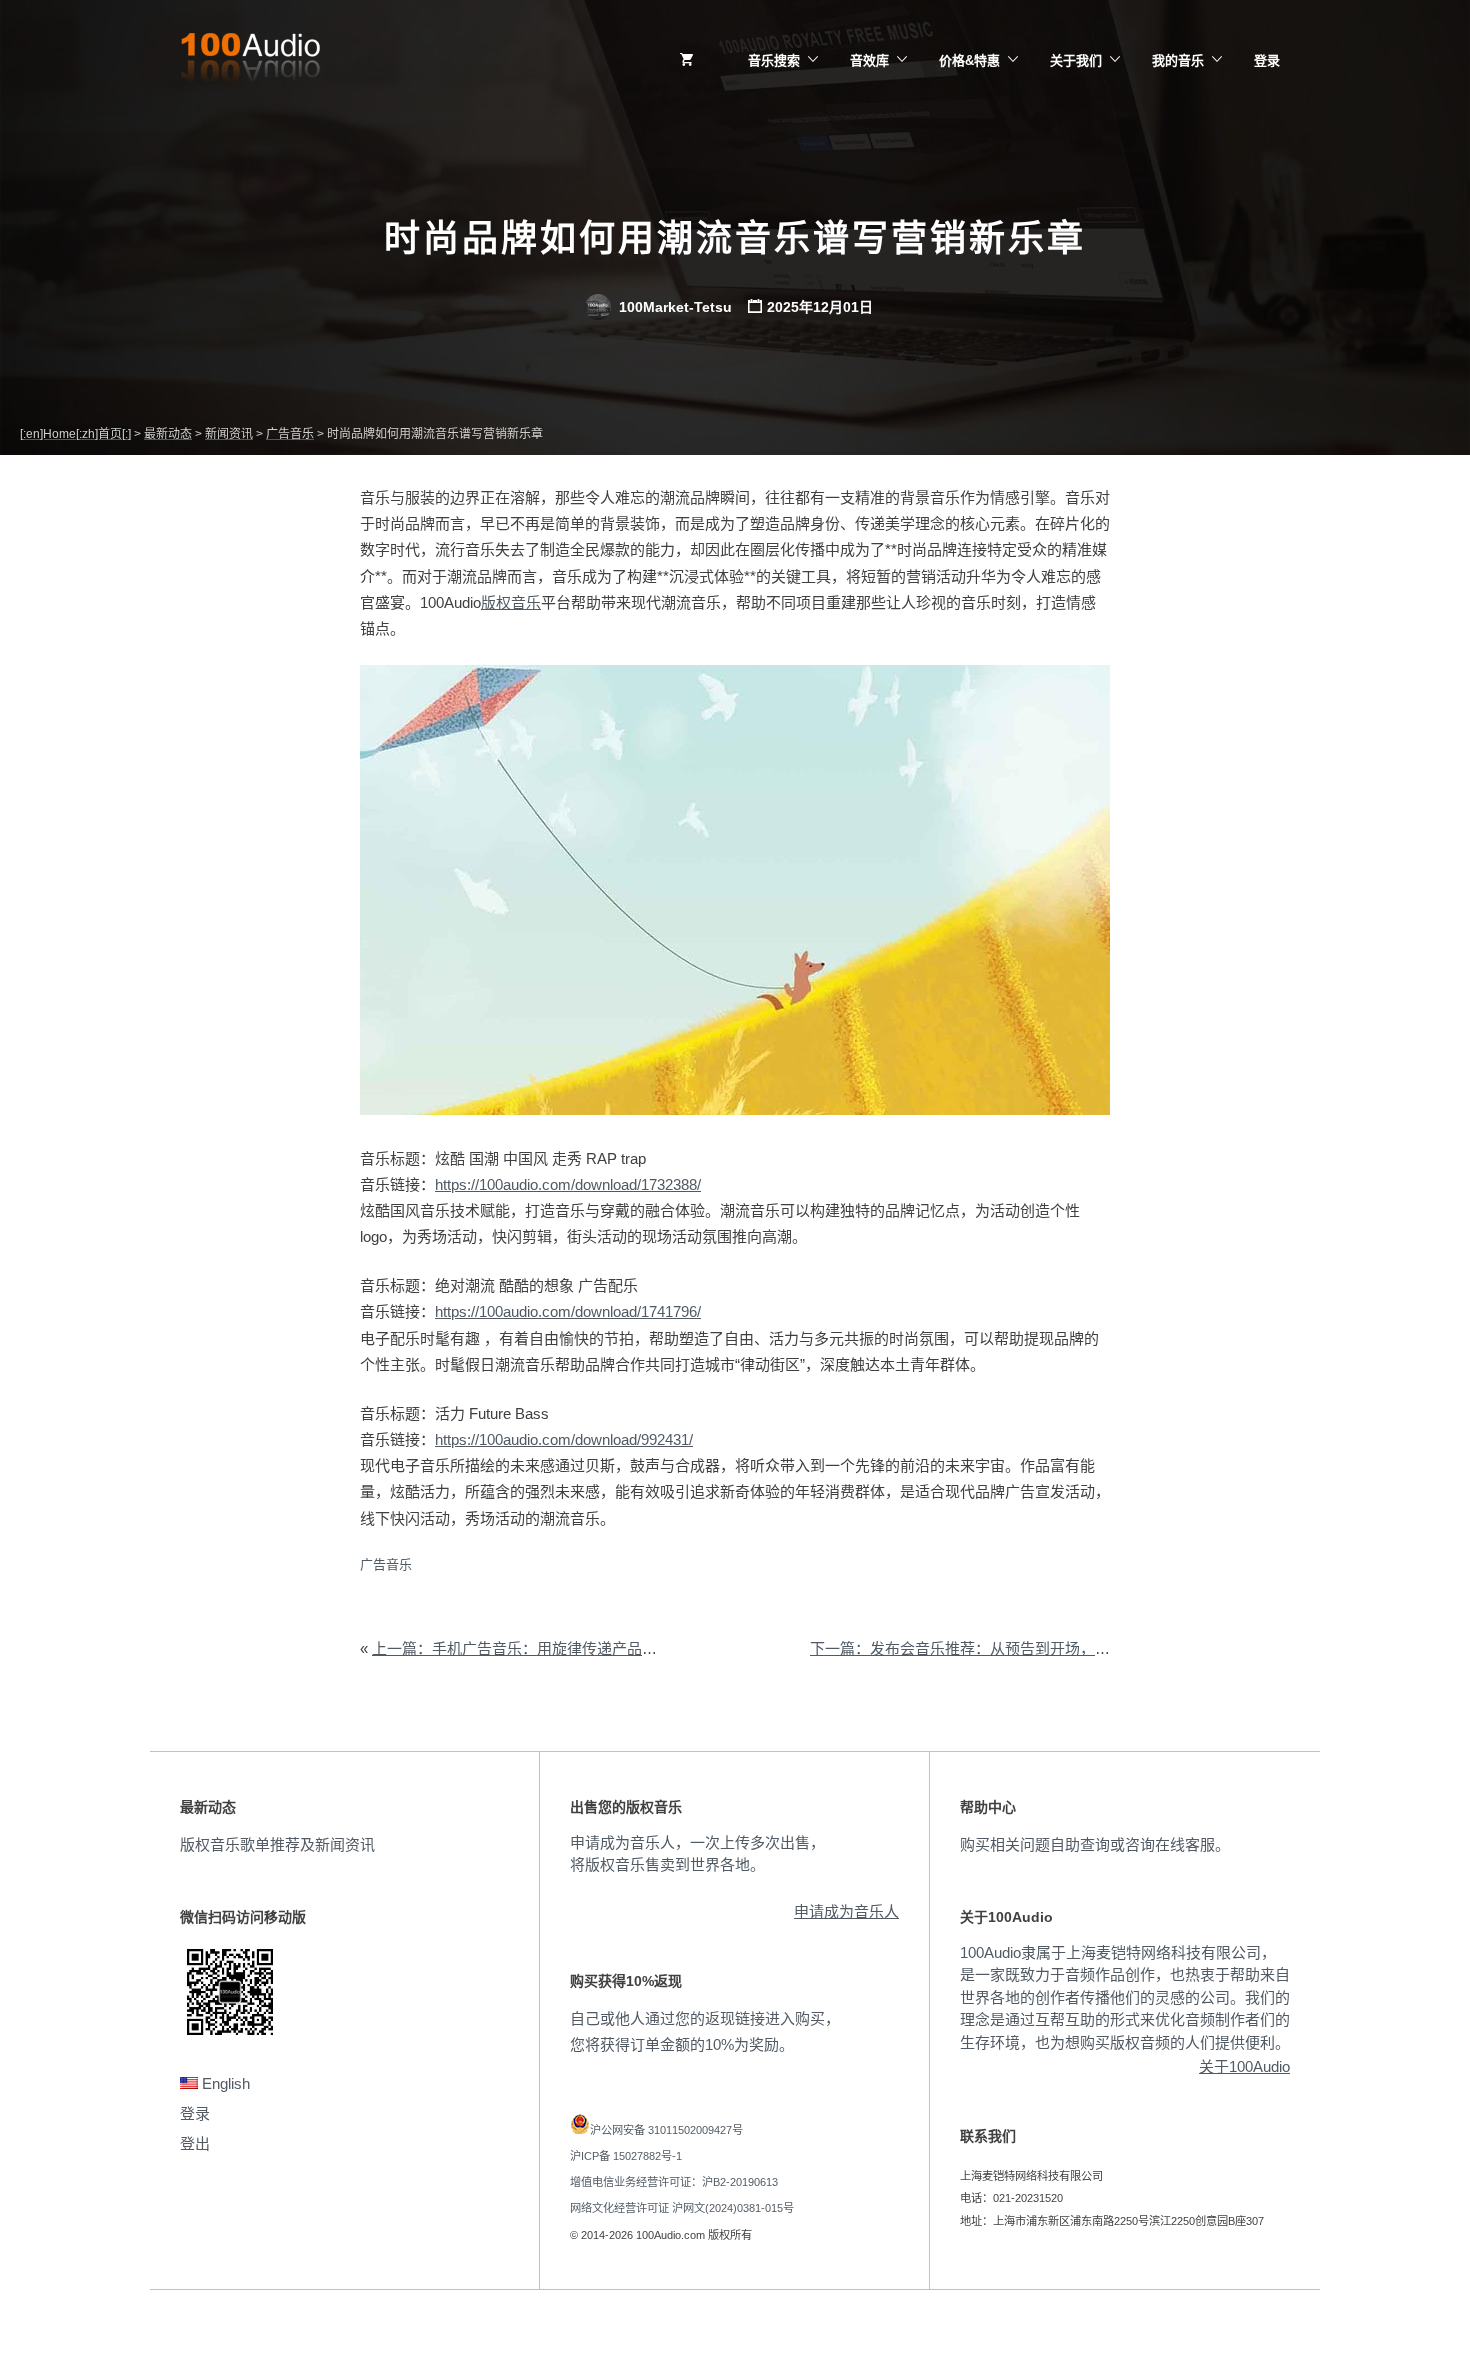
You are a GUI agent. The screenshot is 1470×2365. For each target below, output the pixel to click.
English (224, 2083)
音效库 (869, 60)
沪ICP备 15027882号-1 (626, 2156)
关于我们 (1076, 60)
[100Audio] (250, 61)
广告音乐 (386, 1564)
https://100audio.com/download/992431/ (564, 1439)
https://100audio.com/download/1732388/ (568, 1184)
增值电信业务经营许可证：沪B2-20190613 (674, 2182)
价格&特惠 (969, 60)
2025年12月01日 (820, 307)
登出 (195, 2143)
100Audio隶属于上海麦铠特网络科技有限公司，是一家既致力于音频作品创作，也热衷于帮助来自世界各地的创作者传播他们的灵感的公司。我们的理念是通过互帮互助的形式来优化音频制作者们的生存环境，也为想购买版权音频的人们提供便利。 (1125, 1997)
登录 (1267, 60)
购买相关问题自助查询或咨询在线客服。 (1095, 1844)
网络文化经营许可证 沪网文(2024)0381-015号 (682, 2208)
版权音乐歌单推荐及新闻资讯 (277, 1844)
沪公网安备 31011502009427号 (666, 2130)
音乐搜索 (774, 60)
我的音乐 (1178, 60)
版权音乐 (511, 602)
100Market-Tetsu (673, 307)
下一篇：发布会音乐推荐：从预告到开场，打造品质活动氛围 (1012, 1648)
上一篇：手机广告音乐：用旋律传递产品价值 (522, 1648)
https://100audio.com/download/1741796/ (568, 1311)
